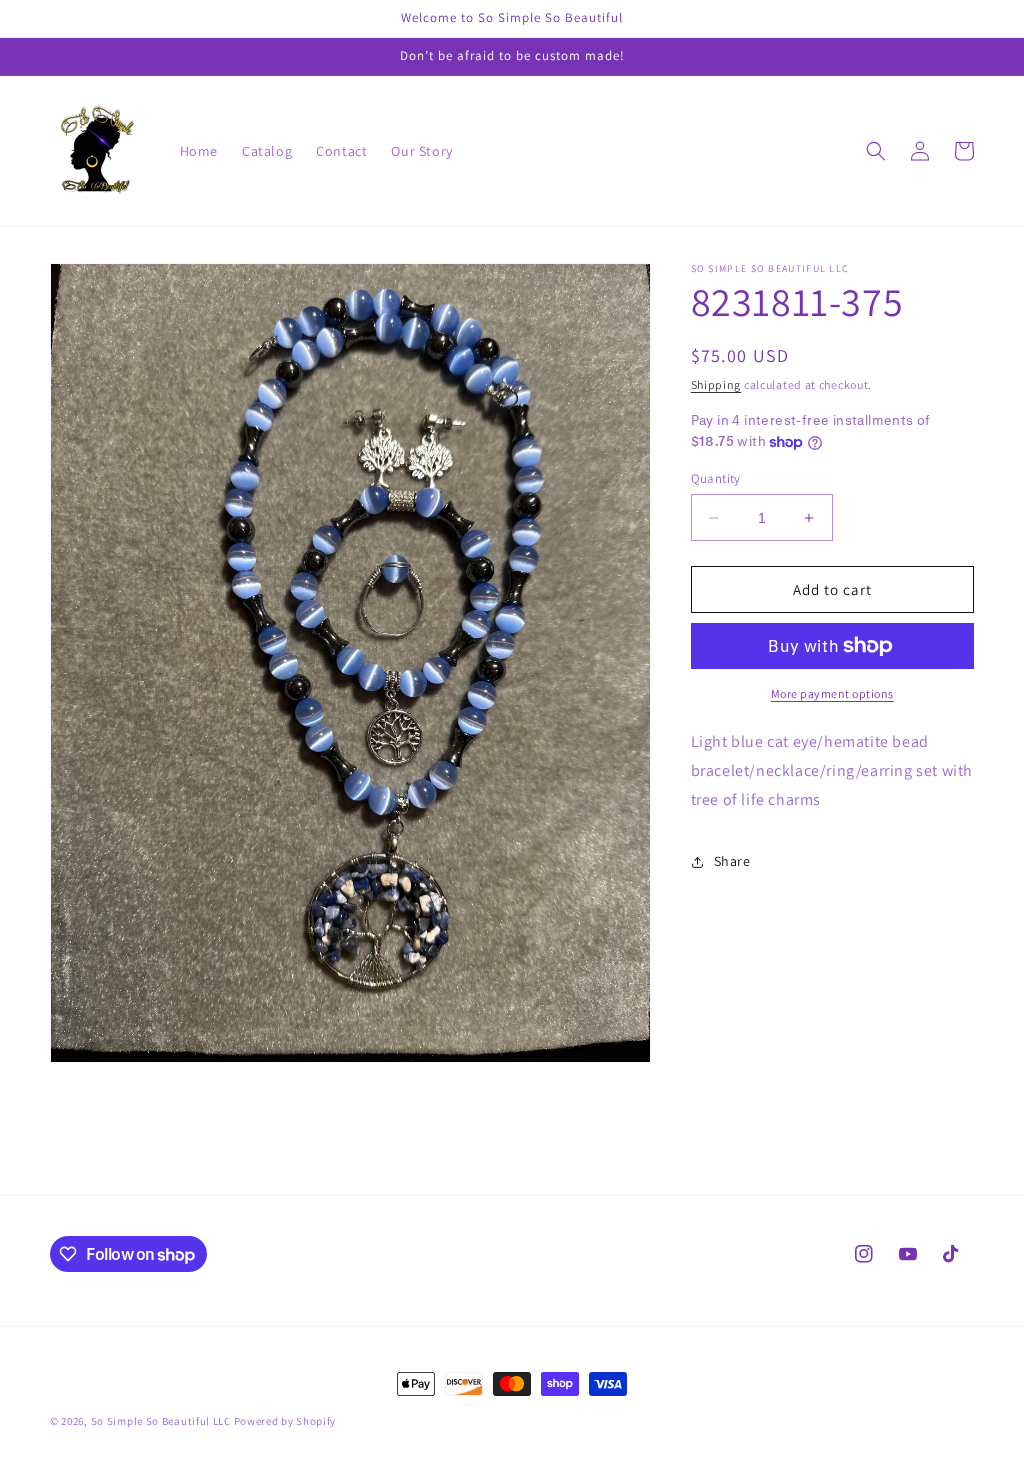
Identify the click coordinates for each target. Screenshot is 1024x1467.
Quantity (716, 478)
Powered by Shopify (285, 1421)
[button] (876, 151)
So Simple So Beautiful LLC (161, 1421)
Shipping (716, 384)
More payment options (832, 693)
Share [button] (732, 861)
